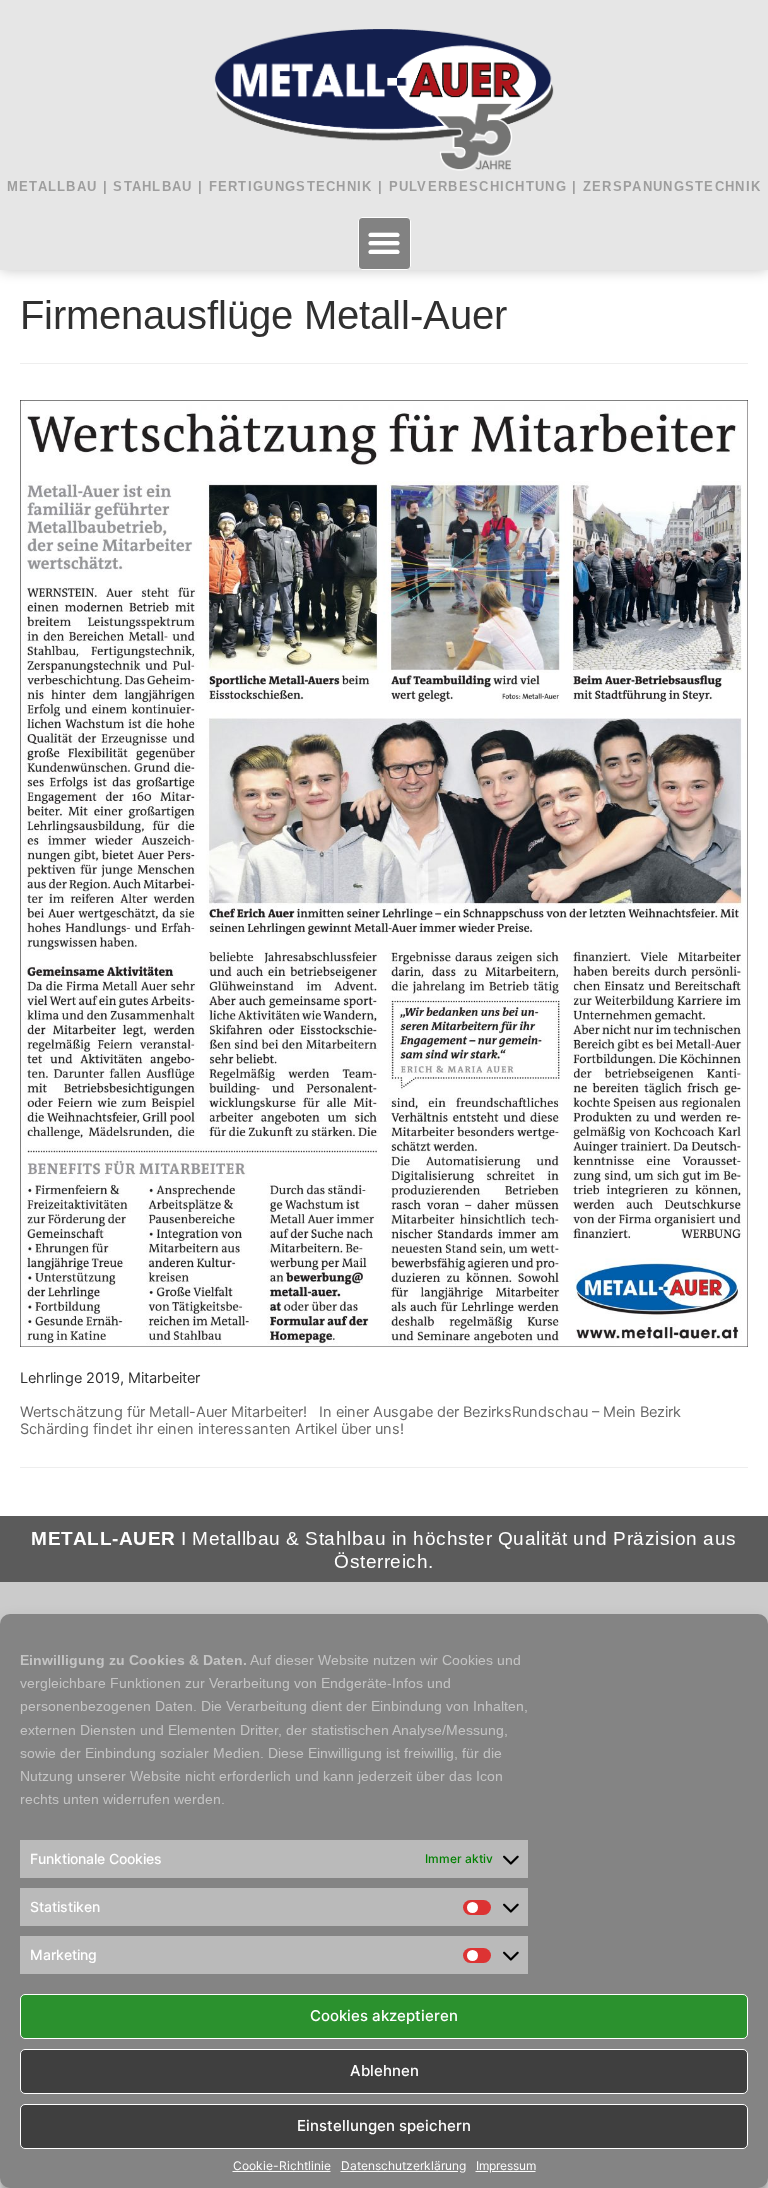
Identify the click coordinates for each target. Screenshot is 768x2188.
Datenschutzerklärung (403, 2166)
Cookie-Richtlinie (282, 2166)
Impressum (506, 2166)
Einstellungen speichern (384, 2125)
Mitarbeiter (164, 1378)
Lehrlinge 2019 (70, 1378)
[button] (384, 243)
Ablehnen (384, 2070)
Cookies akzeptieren (384, 2015)
